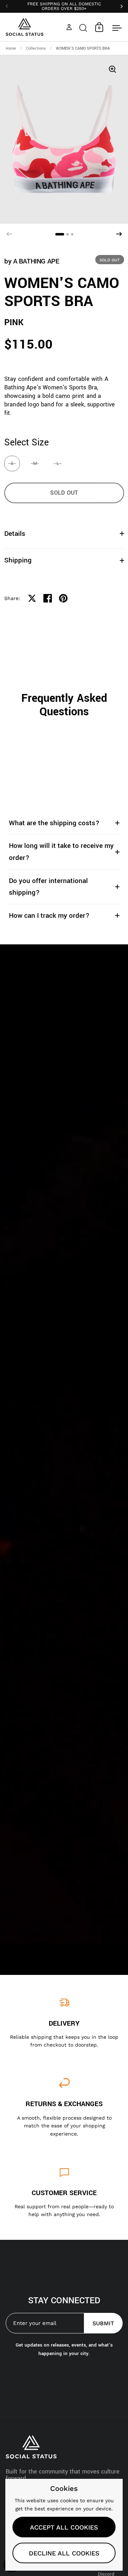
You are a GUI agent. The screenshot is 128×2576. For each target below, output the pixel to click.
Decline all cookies (64, 2553)
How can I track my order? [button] (49, 915)
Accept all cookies (64, 2527)
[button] (83, 27)
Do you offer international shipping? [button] (48, 887)
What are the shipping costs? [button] (54, 823)
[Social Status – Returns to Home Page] (25, 27)
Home (11, 48)
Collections (36, 48)
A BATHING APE (36, 261)
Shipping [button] (18, 560)
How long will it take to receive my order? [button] (61, 852)
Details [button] (15, 534)
